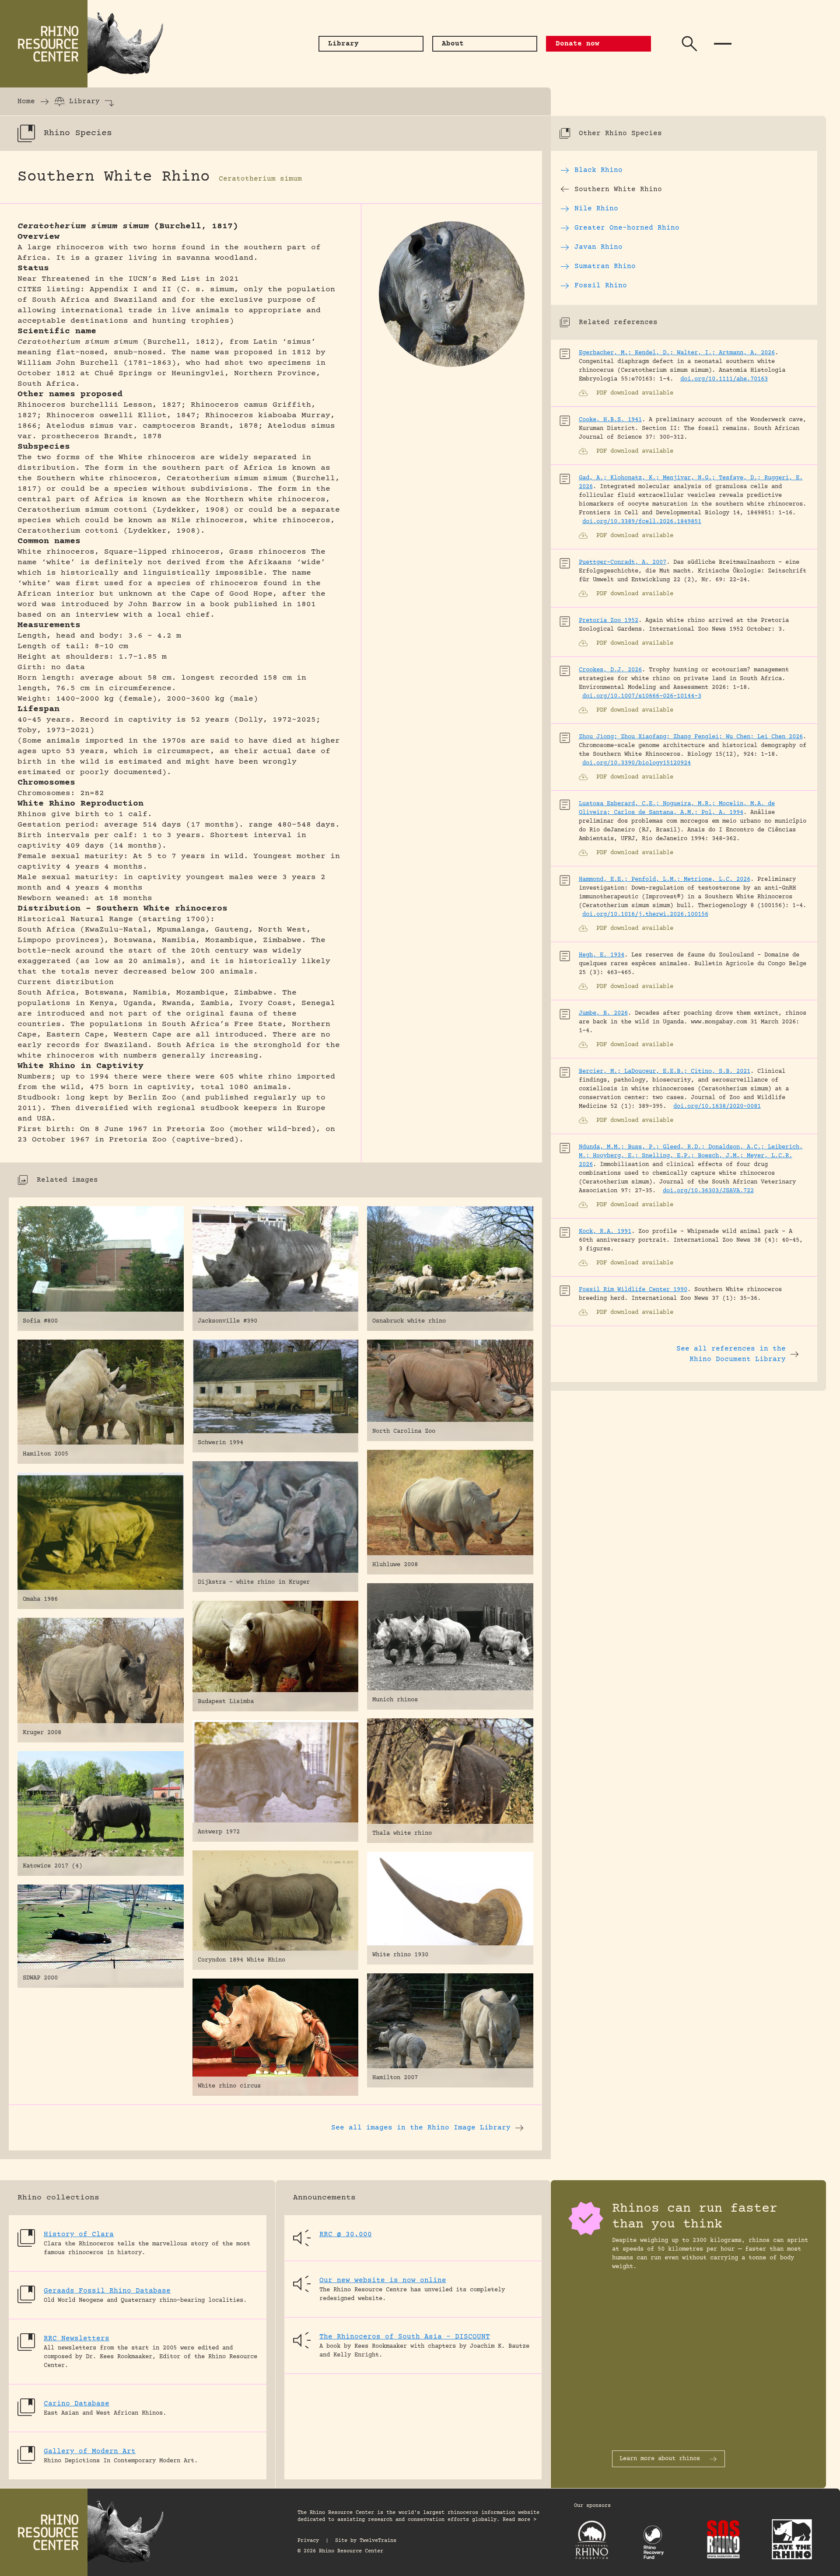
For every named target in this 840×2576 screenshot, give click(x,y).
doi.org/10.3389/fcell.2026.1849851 (642, 522)
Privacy (308, 2541)
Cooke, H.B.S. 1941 (610, 420)
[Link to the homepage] (87, 44)
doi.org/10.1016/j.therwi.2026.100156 (645, 915)
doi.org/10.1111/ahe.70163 (724, 379)
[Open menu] (723, 44)
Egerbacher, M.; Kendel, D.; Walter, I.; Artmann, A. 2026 (677, 353)
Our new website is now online (383, 2280)
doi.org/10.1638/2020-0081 (717, 1106)
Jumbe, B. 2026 (603, 1013)
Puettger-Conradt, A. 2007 (623, 562)
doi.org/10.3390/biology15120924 (637, 763)
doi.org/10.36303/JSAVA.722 (708, 1191)
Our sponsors (592, 2506)
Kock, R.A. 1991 (605, 1232)
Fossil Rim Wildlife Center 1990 (633, 1290)
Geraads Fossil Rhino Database (107, 2291)
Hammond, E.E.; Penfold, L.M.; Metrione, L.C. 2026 (665, 880)
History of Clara (79, 2234)
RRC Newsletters (77, 2339)
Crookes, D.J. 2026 (610, 670)
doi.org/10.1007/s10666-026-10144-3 (642, 696)
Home (26, 101)
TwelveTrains (378, 2541)
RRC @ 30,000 (346, 2234)
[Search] (689, 44)
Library (84, 101)
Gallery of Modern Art (90, 2451)
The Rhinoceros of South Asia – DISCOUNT (405, 2337)
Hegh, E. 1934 (602, 955)
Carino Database (77, 2404)
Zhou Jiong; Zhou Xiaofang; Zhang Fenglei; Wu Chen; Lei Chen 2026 (691, 737)
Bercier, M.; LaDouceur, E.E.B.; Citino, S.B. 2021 (665, 1072)
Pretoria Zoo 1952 (609, 621)
